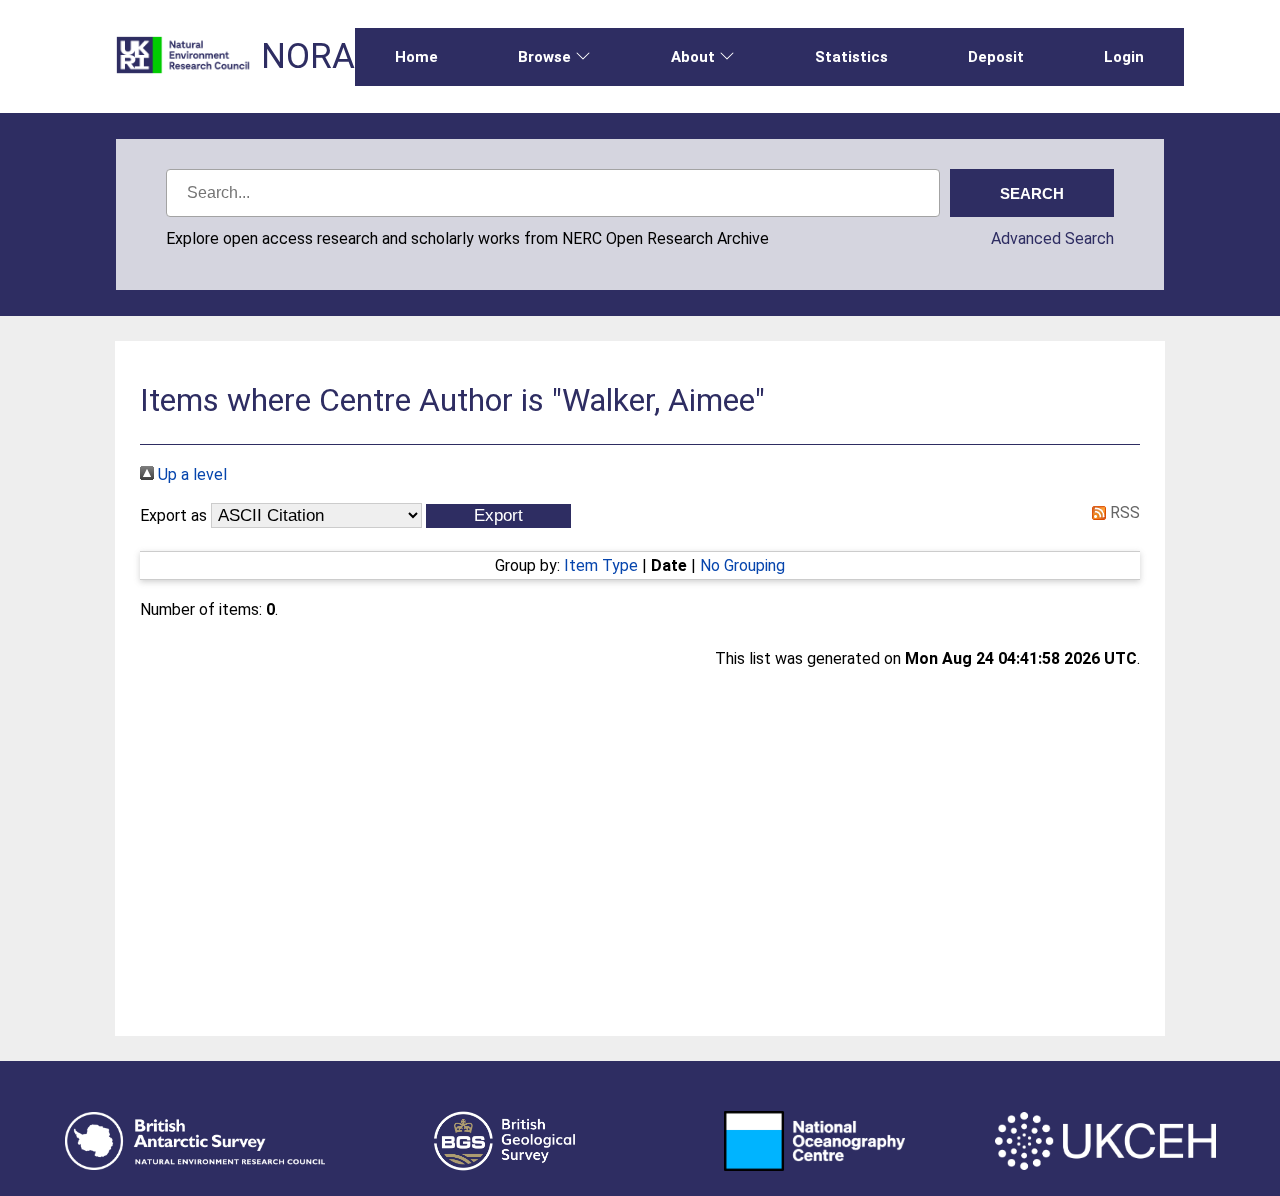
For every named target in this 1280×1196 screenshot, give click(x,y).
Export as (173, 515)
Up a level (190, 474)
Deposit (996, 57)
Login (1124, 57)
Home (416, 57)
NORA (308, 56)
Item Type (601, 565)
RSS (1123, 512)
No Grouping (742, 565)
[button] (498, 516)
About (693, 57)
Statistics (851, 57)
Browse (544, 57)
